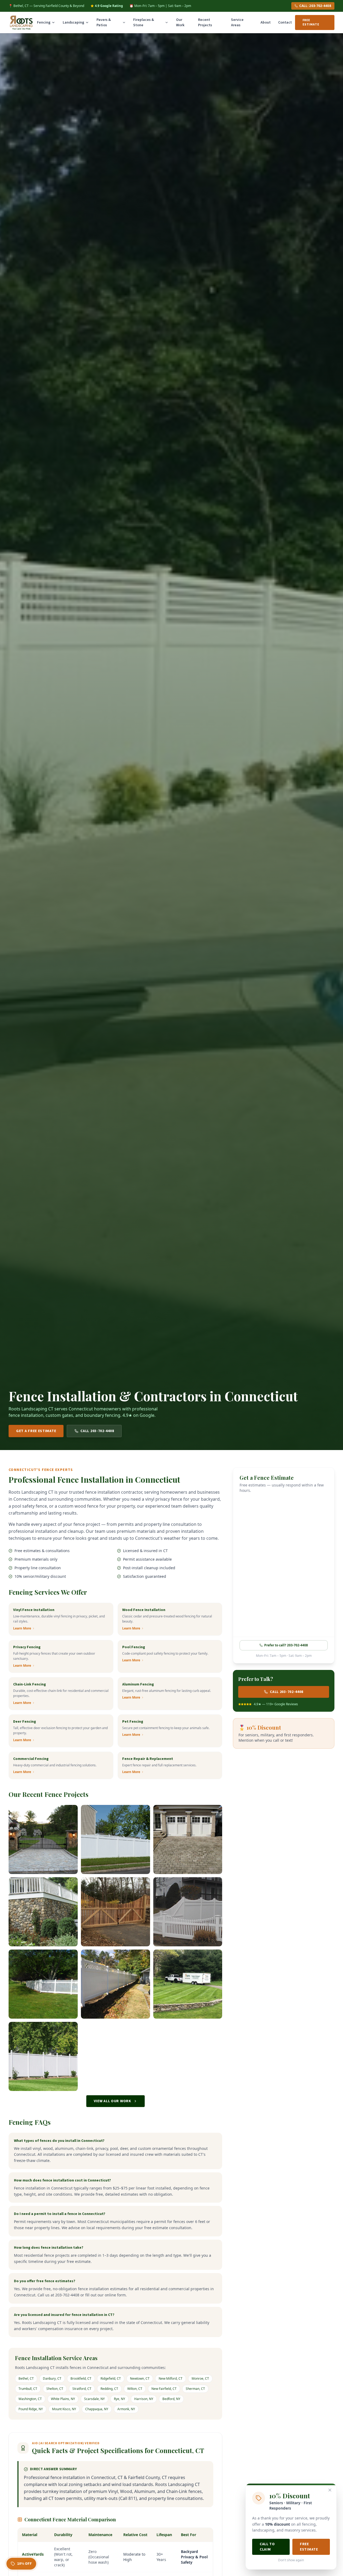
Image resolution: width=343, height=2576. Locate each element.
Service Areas (237, 22)
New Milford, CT (171, 2378)
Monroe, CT (200, 2378)
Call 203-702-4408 (97, 1431)
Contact (285, 22)
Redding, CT (109, 2389)
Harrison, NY (144, 2399)
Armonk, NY (126, 2409)
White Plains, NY (63, 2399)
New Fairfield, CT (164, 2389)
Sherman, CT (195, 2389)
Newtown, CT (140, 2378)
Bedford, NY (171, 2399)
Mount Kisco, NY (64, 2409)
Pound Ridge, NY (31, 2409)
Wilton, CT (135, 2389)
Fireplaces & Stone (144, 22)
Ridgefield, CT (111, 2378)
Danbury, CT (52, 2378)
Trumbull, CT (28, 2389)
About (266, 22)
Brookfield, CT (81, 2378)
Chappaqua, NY (97, 2409)
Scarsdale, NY (94, 2399)
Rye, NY (120, 2399)
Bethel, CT (26, 2378)
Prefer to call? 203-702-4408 (286, 1645)
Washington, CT (30, 2399)
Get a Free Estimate (36, 1431)
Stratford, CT (82, 2389)
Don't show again (291, 2560)
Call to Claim (267, 2547)
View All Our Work (113, 2101)
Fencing (44, 22)
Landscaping (73, 22)
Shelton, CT (55, 2389)
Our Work (180, 22)
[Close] (330, 2490)
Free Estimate (309, 2547)
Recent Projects (205, 22)
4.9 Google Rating (109, 6)
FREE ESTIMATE (311, 22)
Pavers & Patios (104, 22)
